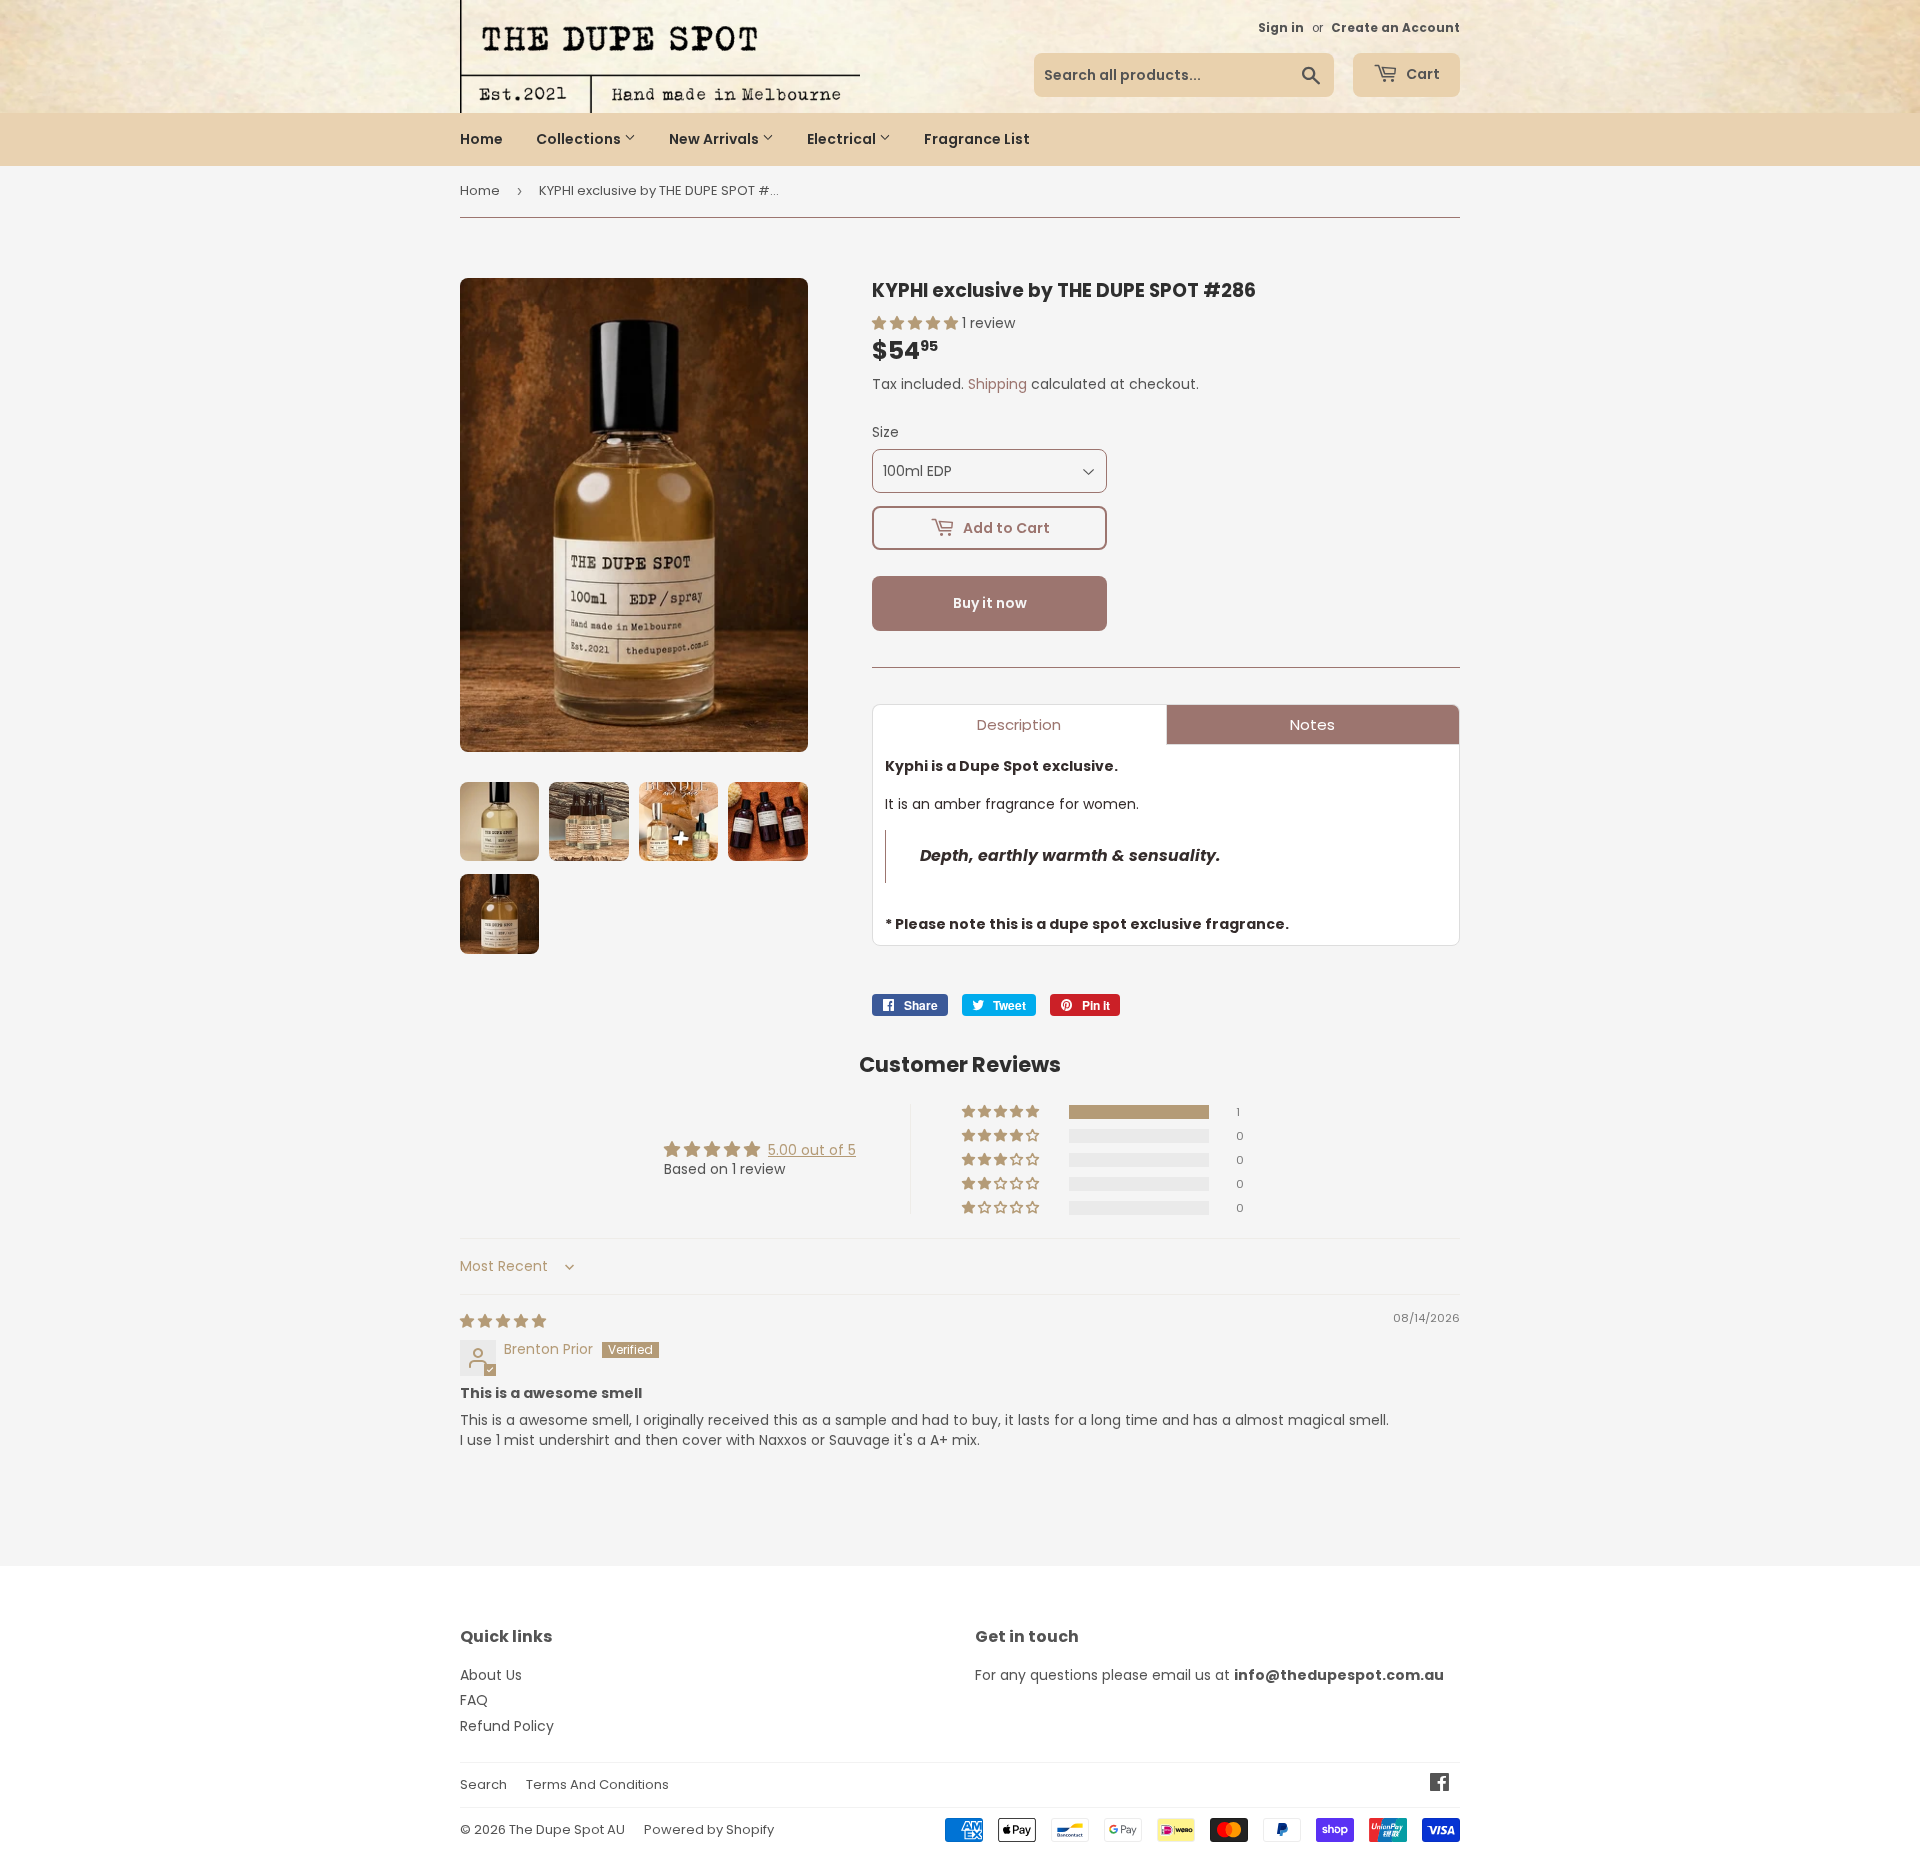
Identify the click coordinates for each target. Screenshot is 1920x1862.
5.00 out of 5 (812, 1150)
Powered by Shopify (709, 1829)
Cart (1421, 74)
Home (481, 139)
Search (483, 1784)
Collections (580, 139)
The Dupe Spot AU (567, 1829)
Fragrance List (977, 139)
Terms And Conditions (597, 1784)
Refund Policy (507, 1726)
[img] (503, 1321)
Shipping (997, 384)
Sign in (1281, 28)
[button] (917, 323)
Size (885, 432)
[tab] (1019, 724)
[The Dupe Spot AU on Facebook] (1439, 1785)
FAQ (474, 1700)
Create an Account (1395, 28)
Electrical (843, 139)
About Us (491, 1675)
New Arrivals (715, 139)
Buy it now (990, 603)
